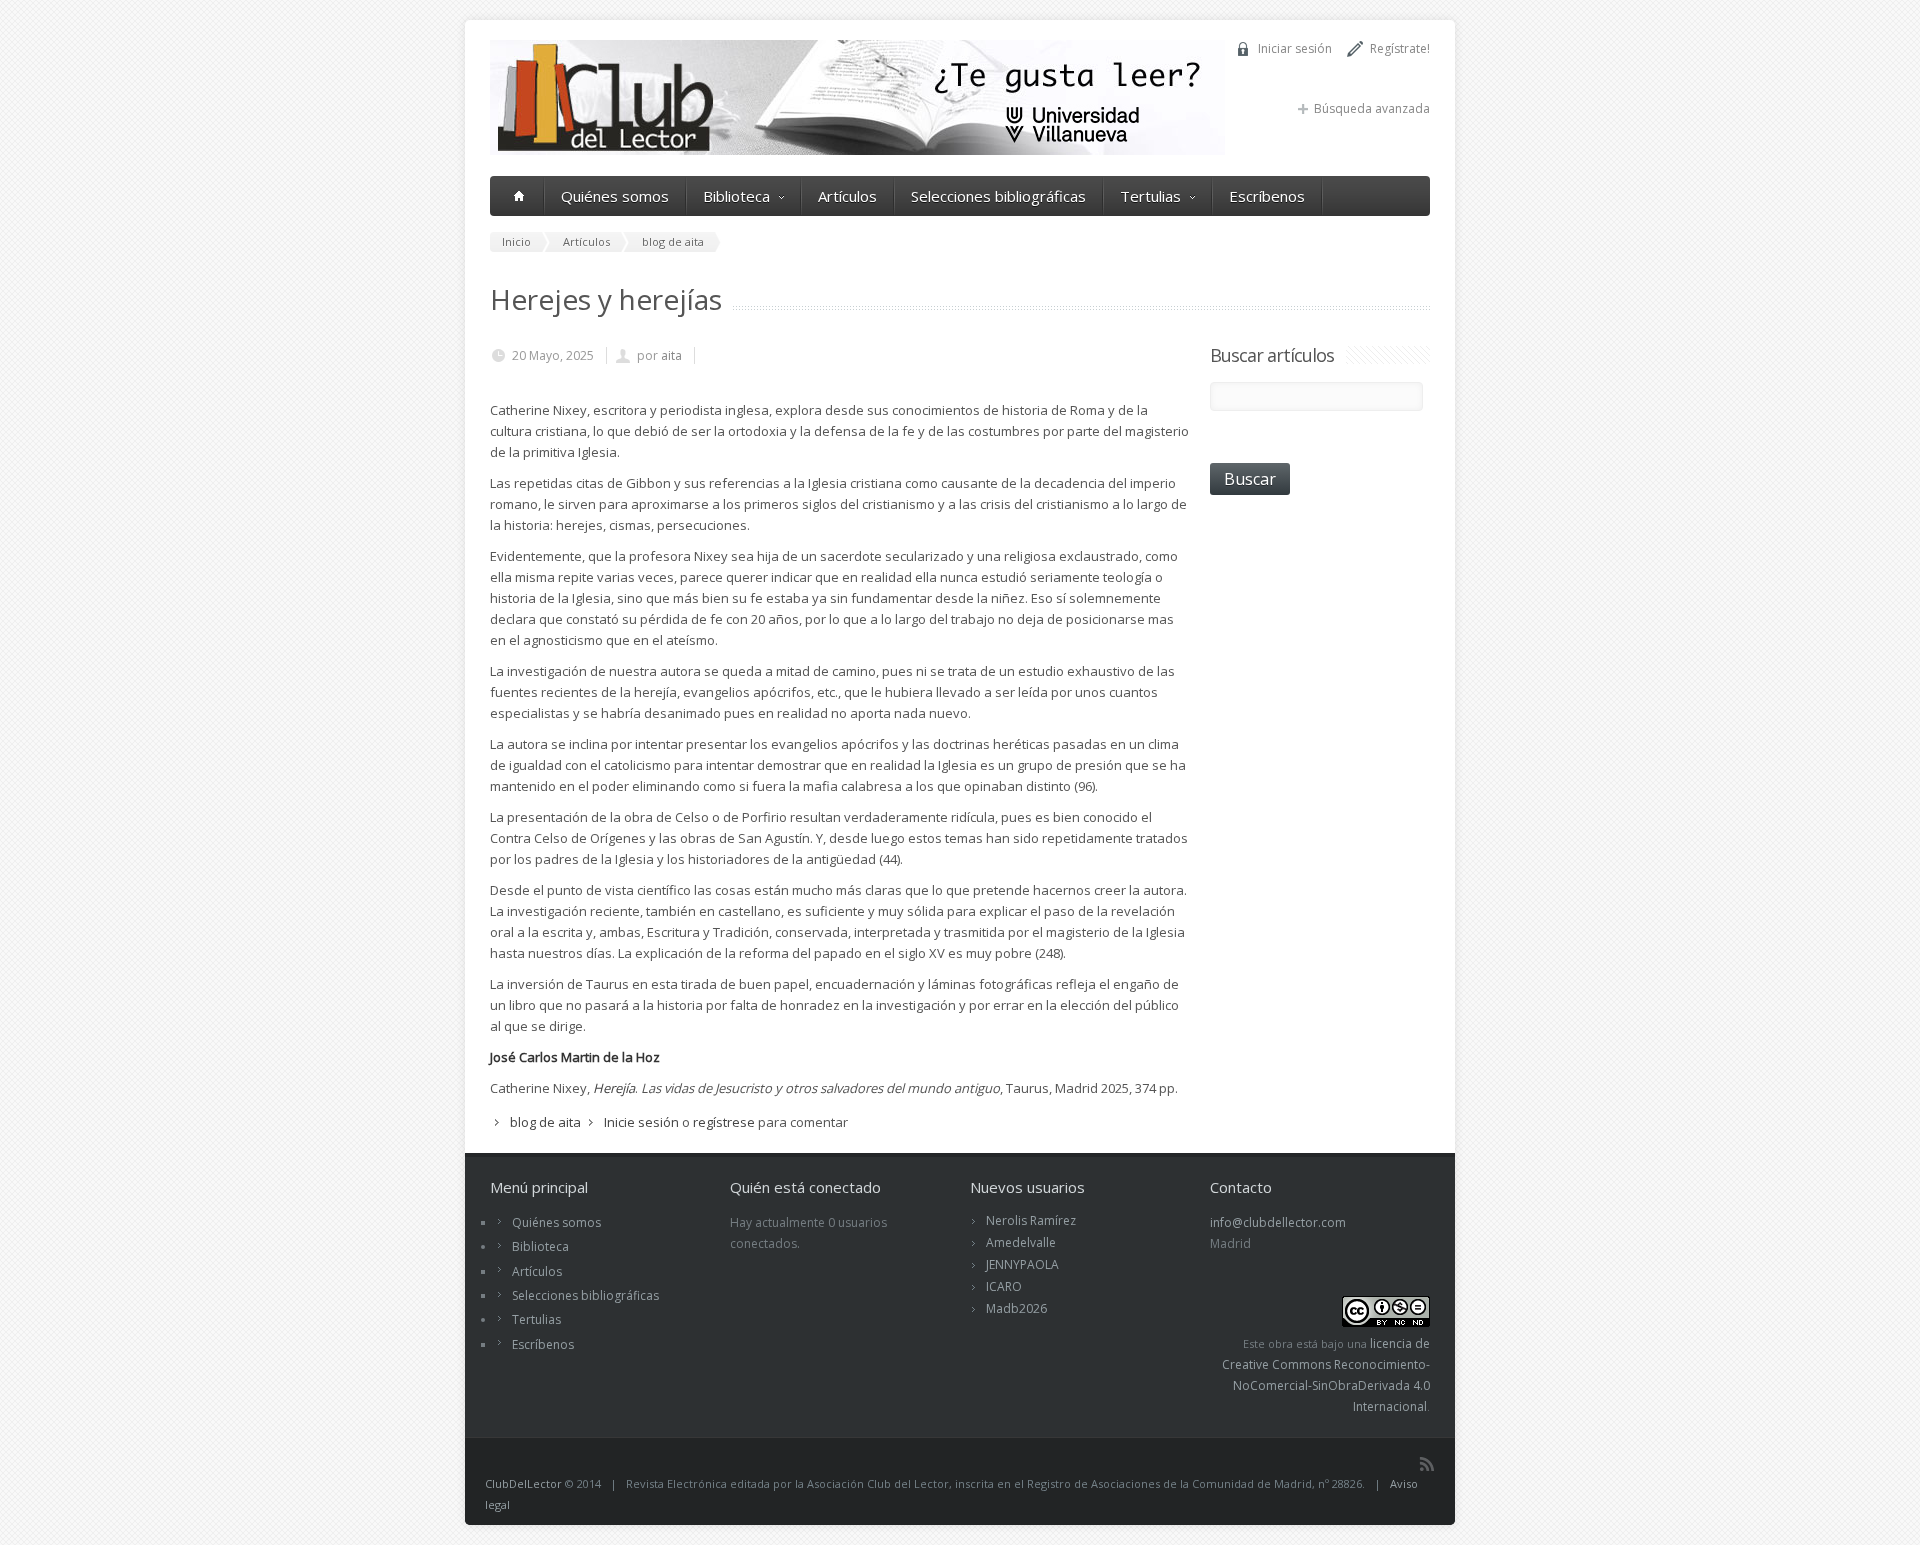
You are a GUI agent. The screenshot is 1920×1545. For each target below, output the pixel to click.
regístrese (724, 1122)
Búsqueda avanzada (1372, 108)
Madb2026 (1016, 1308)
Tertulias (1150, 196)
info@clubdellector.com (1278, 1222)
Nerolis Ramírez (1031, 1220)
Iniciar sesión (1295, 48)
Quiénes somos (615, 196)
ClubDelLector (523, 1483)
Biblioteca (736, 196)
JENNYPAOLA (1022, 1264)
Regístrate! (1400, 48)
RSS (1427, 1464)
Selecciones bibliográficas (998, 196)
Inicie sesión (641, 1122)
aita (671, 355)
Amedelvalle (1021, 1242)
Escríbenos (1267, 196)
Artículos (847, 196)
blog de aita (545, 1122)
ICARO (1004, 1286)
